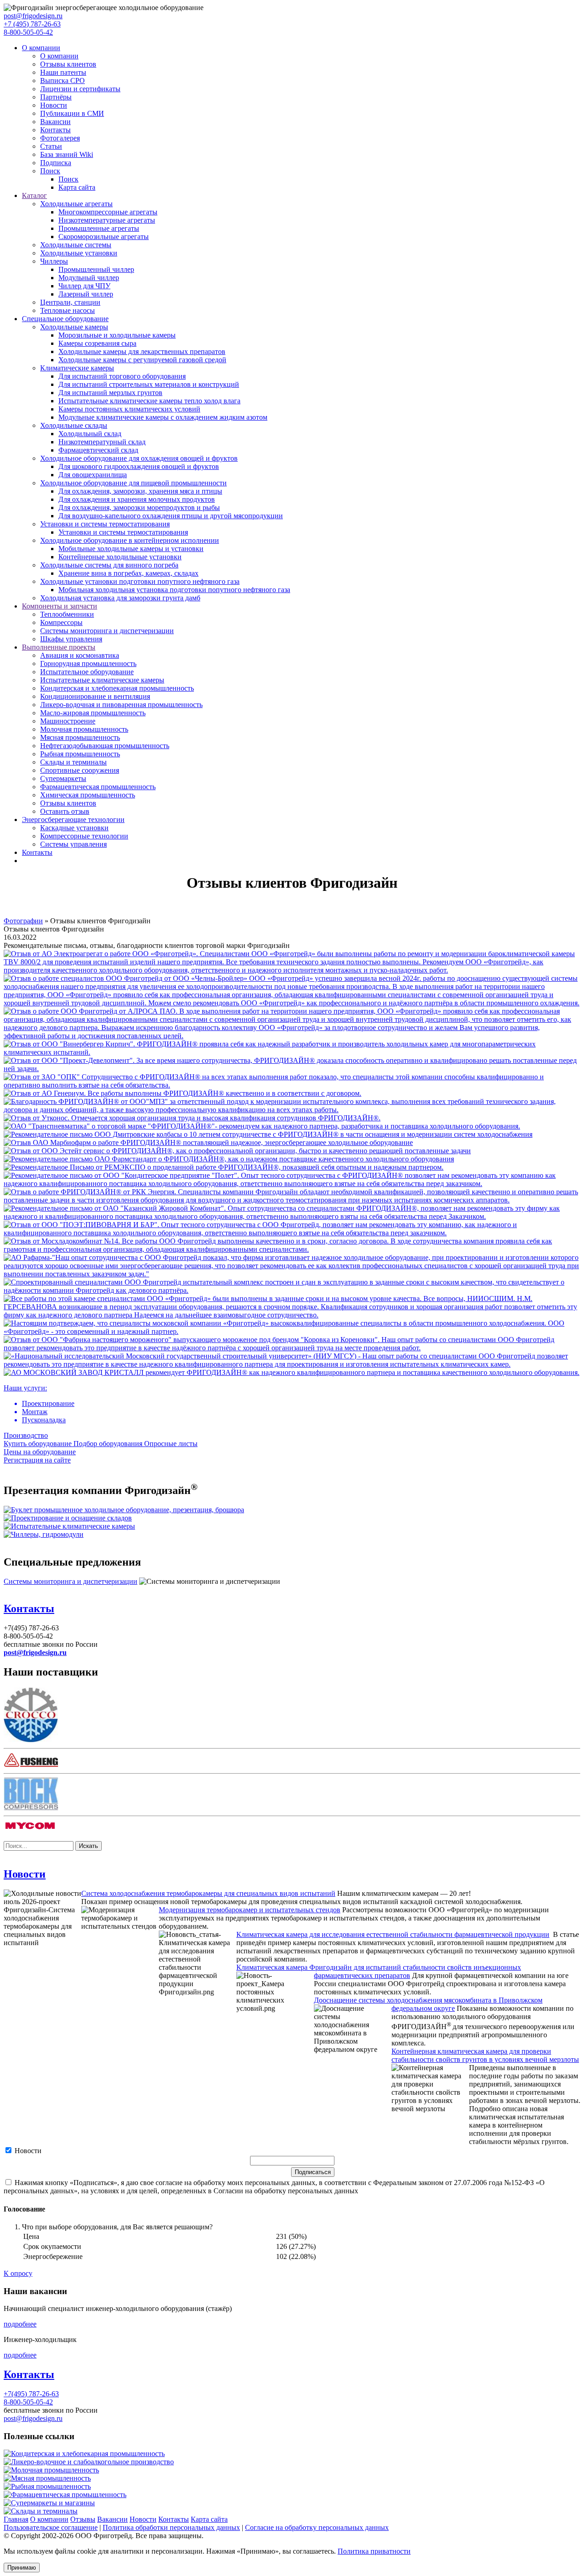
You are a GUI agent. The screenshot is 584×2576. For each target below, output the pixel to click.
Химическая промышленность (88, 795)
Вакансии (55, 122)
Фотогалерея (60, 138)
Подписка (56, 163)
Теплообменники (67, 614)
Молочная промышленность (84, 729)
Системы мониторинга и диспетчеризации (107, 631)
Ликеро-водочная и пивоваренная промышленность (121, 705)
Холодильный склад (90, 434)
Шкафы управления (71, 639)
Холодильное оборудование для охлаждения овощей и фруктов (139, 458)
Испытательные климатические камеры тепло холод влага (149, 401)
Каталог (34, 195)
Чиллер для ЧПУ (84, 286)
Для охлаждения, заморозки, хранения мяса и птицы (140, 491)
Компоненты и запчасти (60, 606)
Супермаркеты (63, 778)
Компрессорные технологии (84, 836)
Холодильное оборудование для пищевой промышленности (133, 483)
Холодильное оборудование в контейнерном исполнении (130, 540)
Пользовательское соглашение (51, 2527)
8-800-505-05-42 (28, 32)
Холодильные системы (76, 245)
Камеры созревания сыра (97, 343)
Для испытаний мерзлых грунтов (110, 393)
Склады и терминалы (73, 762)
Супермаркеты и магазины (53, 2503)
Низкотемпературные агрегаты (107, 220)
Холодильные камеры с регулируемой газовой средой (142, 360)
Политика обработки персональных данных (171, 2527)
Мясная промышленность (80, 737)
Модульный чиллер (89, 278)
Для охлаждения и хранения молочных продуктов (137, 499)
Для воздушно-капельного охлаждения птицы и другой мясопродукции (171, 516)
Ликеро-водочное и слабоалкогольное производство (92, 2462)
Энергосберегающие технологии (73, 820)
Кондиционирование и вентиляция (95, 696)
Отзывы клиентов (68, 64)
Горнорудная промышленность (88, 664)
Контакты (55, 130)
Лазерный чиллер (86, 294)
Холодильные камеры (74, 327)
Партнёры (56, 97)
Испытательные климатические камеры (102, 680)
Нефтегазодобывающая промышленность (105, 746)
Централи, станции (70, 302)
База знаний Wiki (67, 154)
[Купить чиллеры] (44, 1534)
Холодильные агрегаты (76, 204)
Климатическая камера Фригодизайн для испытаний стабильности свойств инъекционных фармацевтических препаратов (379, 1971)
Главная (16, 2519)
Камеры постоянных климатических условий (129, 409)
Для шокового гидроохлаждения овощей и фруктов (139, 466)
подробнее (20, 2324)
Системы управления (73, 844)
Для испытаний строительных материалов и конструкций (149, 384)
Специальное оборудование (65, 319)
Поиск (50, 171)
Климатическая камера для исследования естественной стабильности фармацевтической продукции (393, 1934)
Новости (54, 105)
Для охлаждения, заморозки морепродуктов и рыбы (139, 507)
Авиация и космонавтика (80, 655)
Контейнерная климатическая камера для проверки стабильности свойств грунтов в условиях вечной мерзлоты (485, 2055)
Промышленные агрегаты (99, 228)
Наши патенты (63, 72)
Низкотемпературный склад (102, 442)
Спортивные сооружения (80, 770)
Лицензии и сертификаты (80, 89)
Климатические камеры (77, 368)
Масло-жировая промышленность (93, 713)
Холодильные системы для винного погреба (109, 565)
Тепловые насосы (68, 310)
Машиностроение (68, 721)
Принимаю (22, 2568)
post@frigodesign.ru (33, 16)
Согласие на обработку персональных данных (317, 2527)
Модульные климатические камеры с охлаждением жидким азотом (163, 417)
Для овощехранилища (93, 475)
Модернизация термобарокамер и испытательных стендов (250, 1910)
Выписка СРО (63, 81)
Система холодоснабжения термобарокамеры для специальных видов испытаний (208, 1893)
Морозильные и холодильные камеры (117, 335)
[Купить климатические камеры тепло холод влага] (69, 1526)
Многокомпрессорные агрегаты (108, 212)
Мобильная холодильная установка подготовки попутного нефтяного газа (174, 590)
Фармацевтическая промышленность (98, 787)
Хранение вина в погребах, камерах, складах (128, 573)
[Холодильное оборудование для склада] (68, 1518)
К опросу (18, 2273)
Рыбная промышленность (80, 754)
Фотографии (23, 921)
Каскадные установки (74, 828)
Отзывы (83, 2519)
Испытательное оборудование (87, 672)
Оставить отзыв (65, 811)
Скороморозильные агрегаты (104, 237)
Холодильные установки (79, 253)
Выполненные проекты (59, 647)
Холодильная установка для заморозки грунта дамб (120, 598)
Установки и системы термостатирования (105, 524)
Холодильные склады (74, 425)
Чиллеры (54, 261)
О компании (41, 48)
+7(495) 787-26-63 (31, 2394)
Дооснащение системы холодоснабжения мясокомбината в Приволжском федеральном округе (428, 2004)
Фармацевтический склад (98, 450)
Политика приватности (374, 2551)
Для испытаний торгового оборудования (122, 376)
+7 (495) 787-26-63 (32, 24)
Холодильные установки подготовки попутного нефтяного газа (140, 581)
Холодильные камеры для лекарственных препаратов (142, 351)
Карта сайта (77, 187)
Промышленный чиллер (96, 269)
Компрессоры (61, 622)
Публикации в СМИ (72, 113)
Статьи (51, 146)
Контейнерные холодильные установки (120, 557)
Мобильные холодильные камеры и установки (131, 549)
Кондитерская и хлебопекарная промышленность (117, 688)
